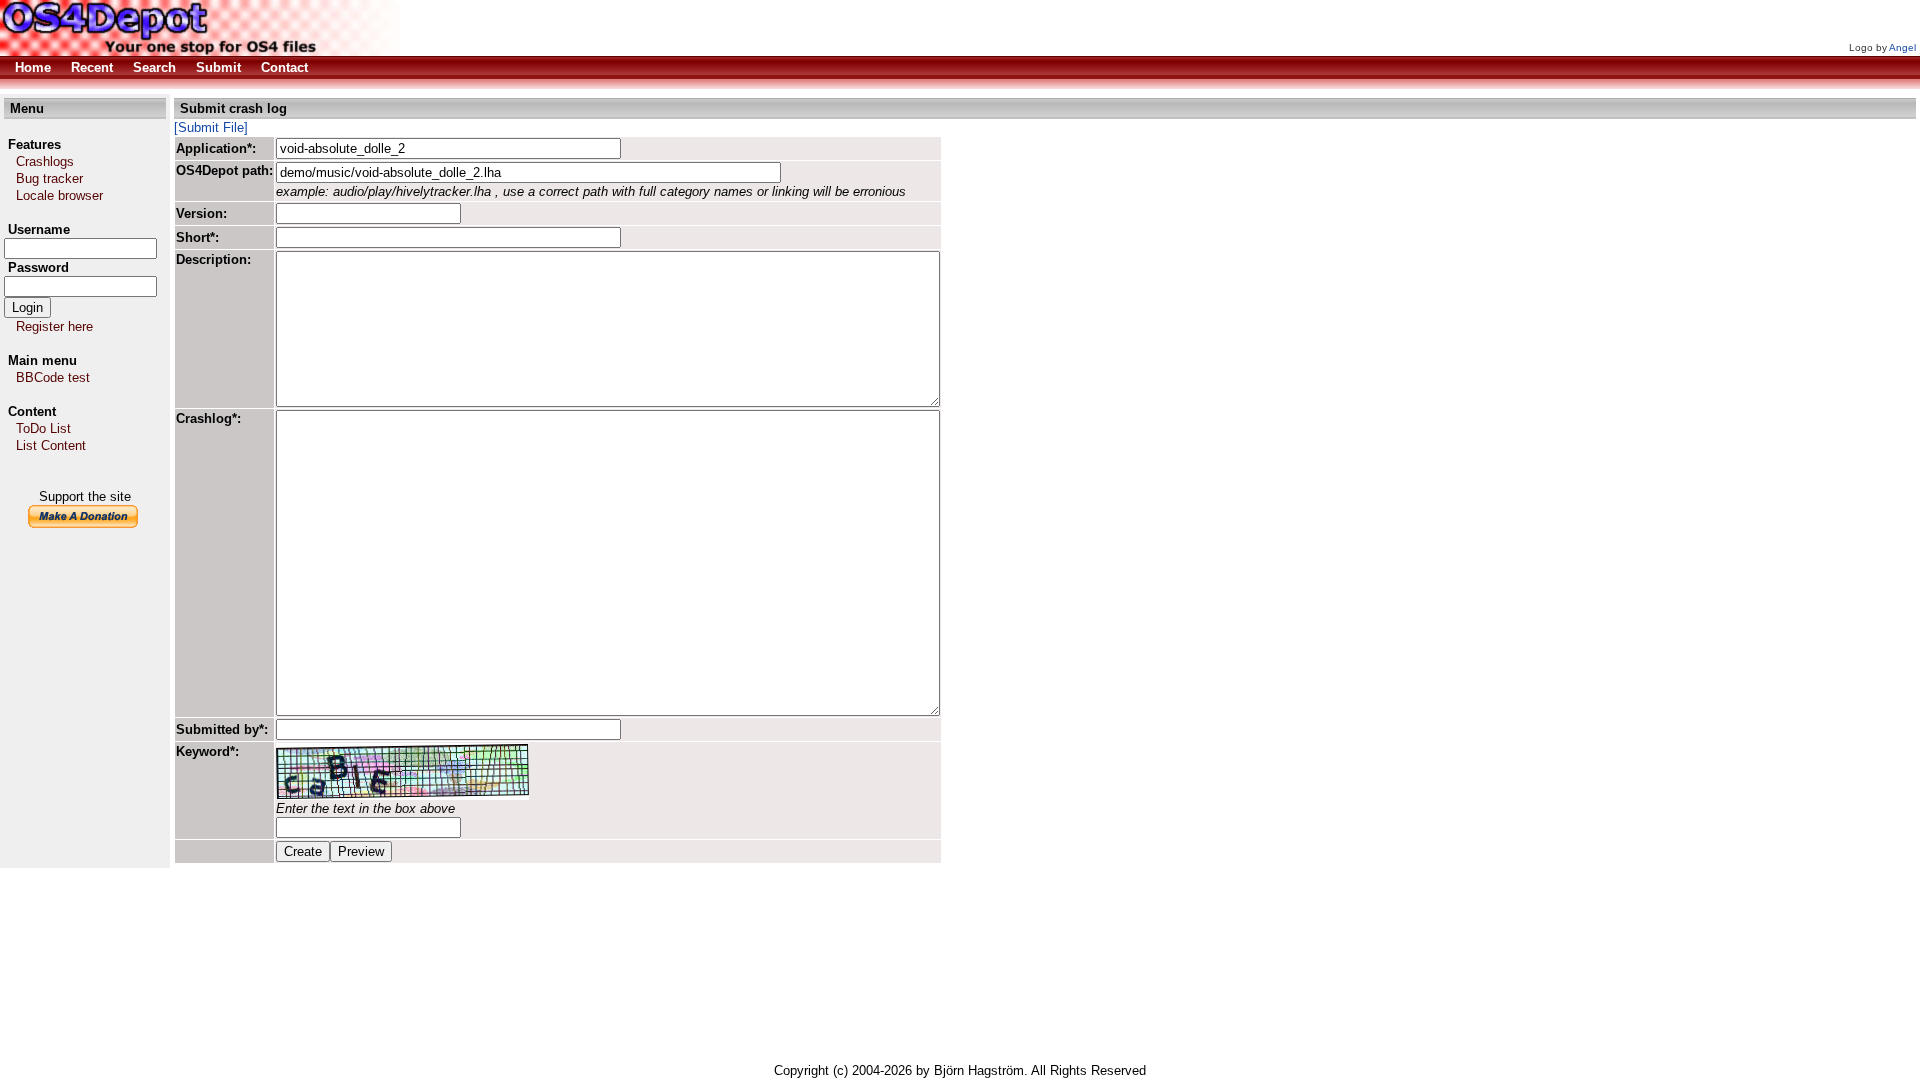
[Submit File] (211, 127)
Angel (1902, 47)
